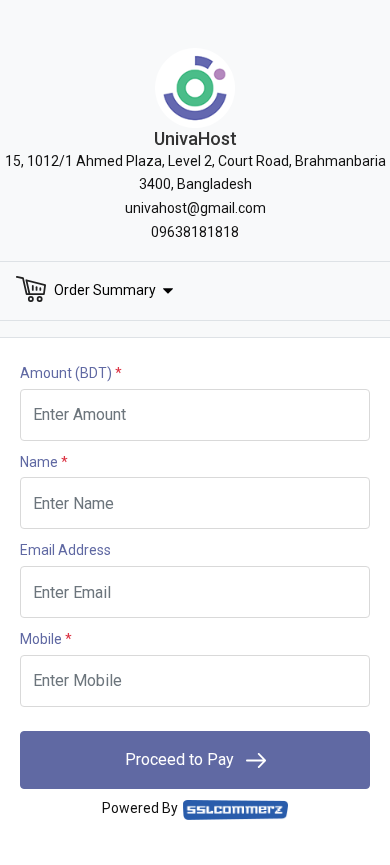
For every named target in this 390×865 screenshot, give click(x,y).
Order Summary (105, 289)
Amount (71, 373)
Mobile (46, 639)
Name (44, 462)
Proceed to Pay (181, 759)
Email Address (65, 550)
